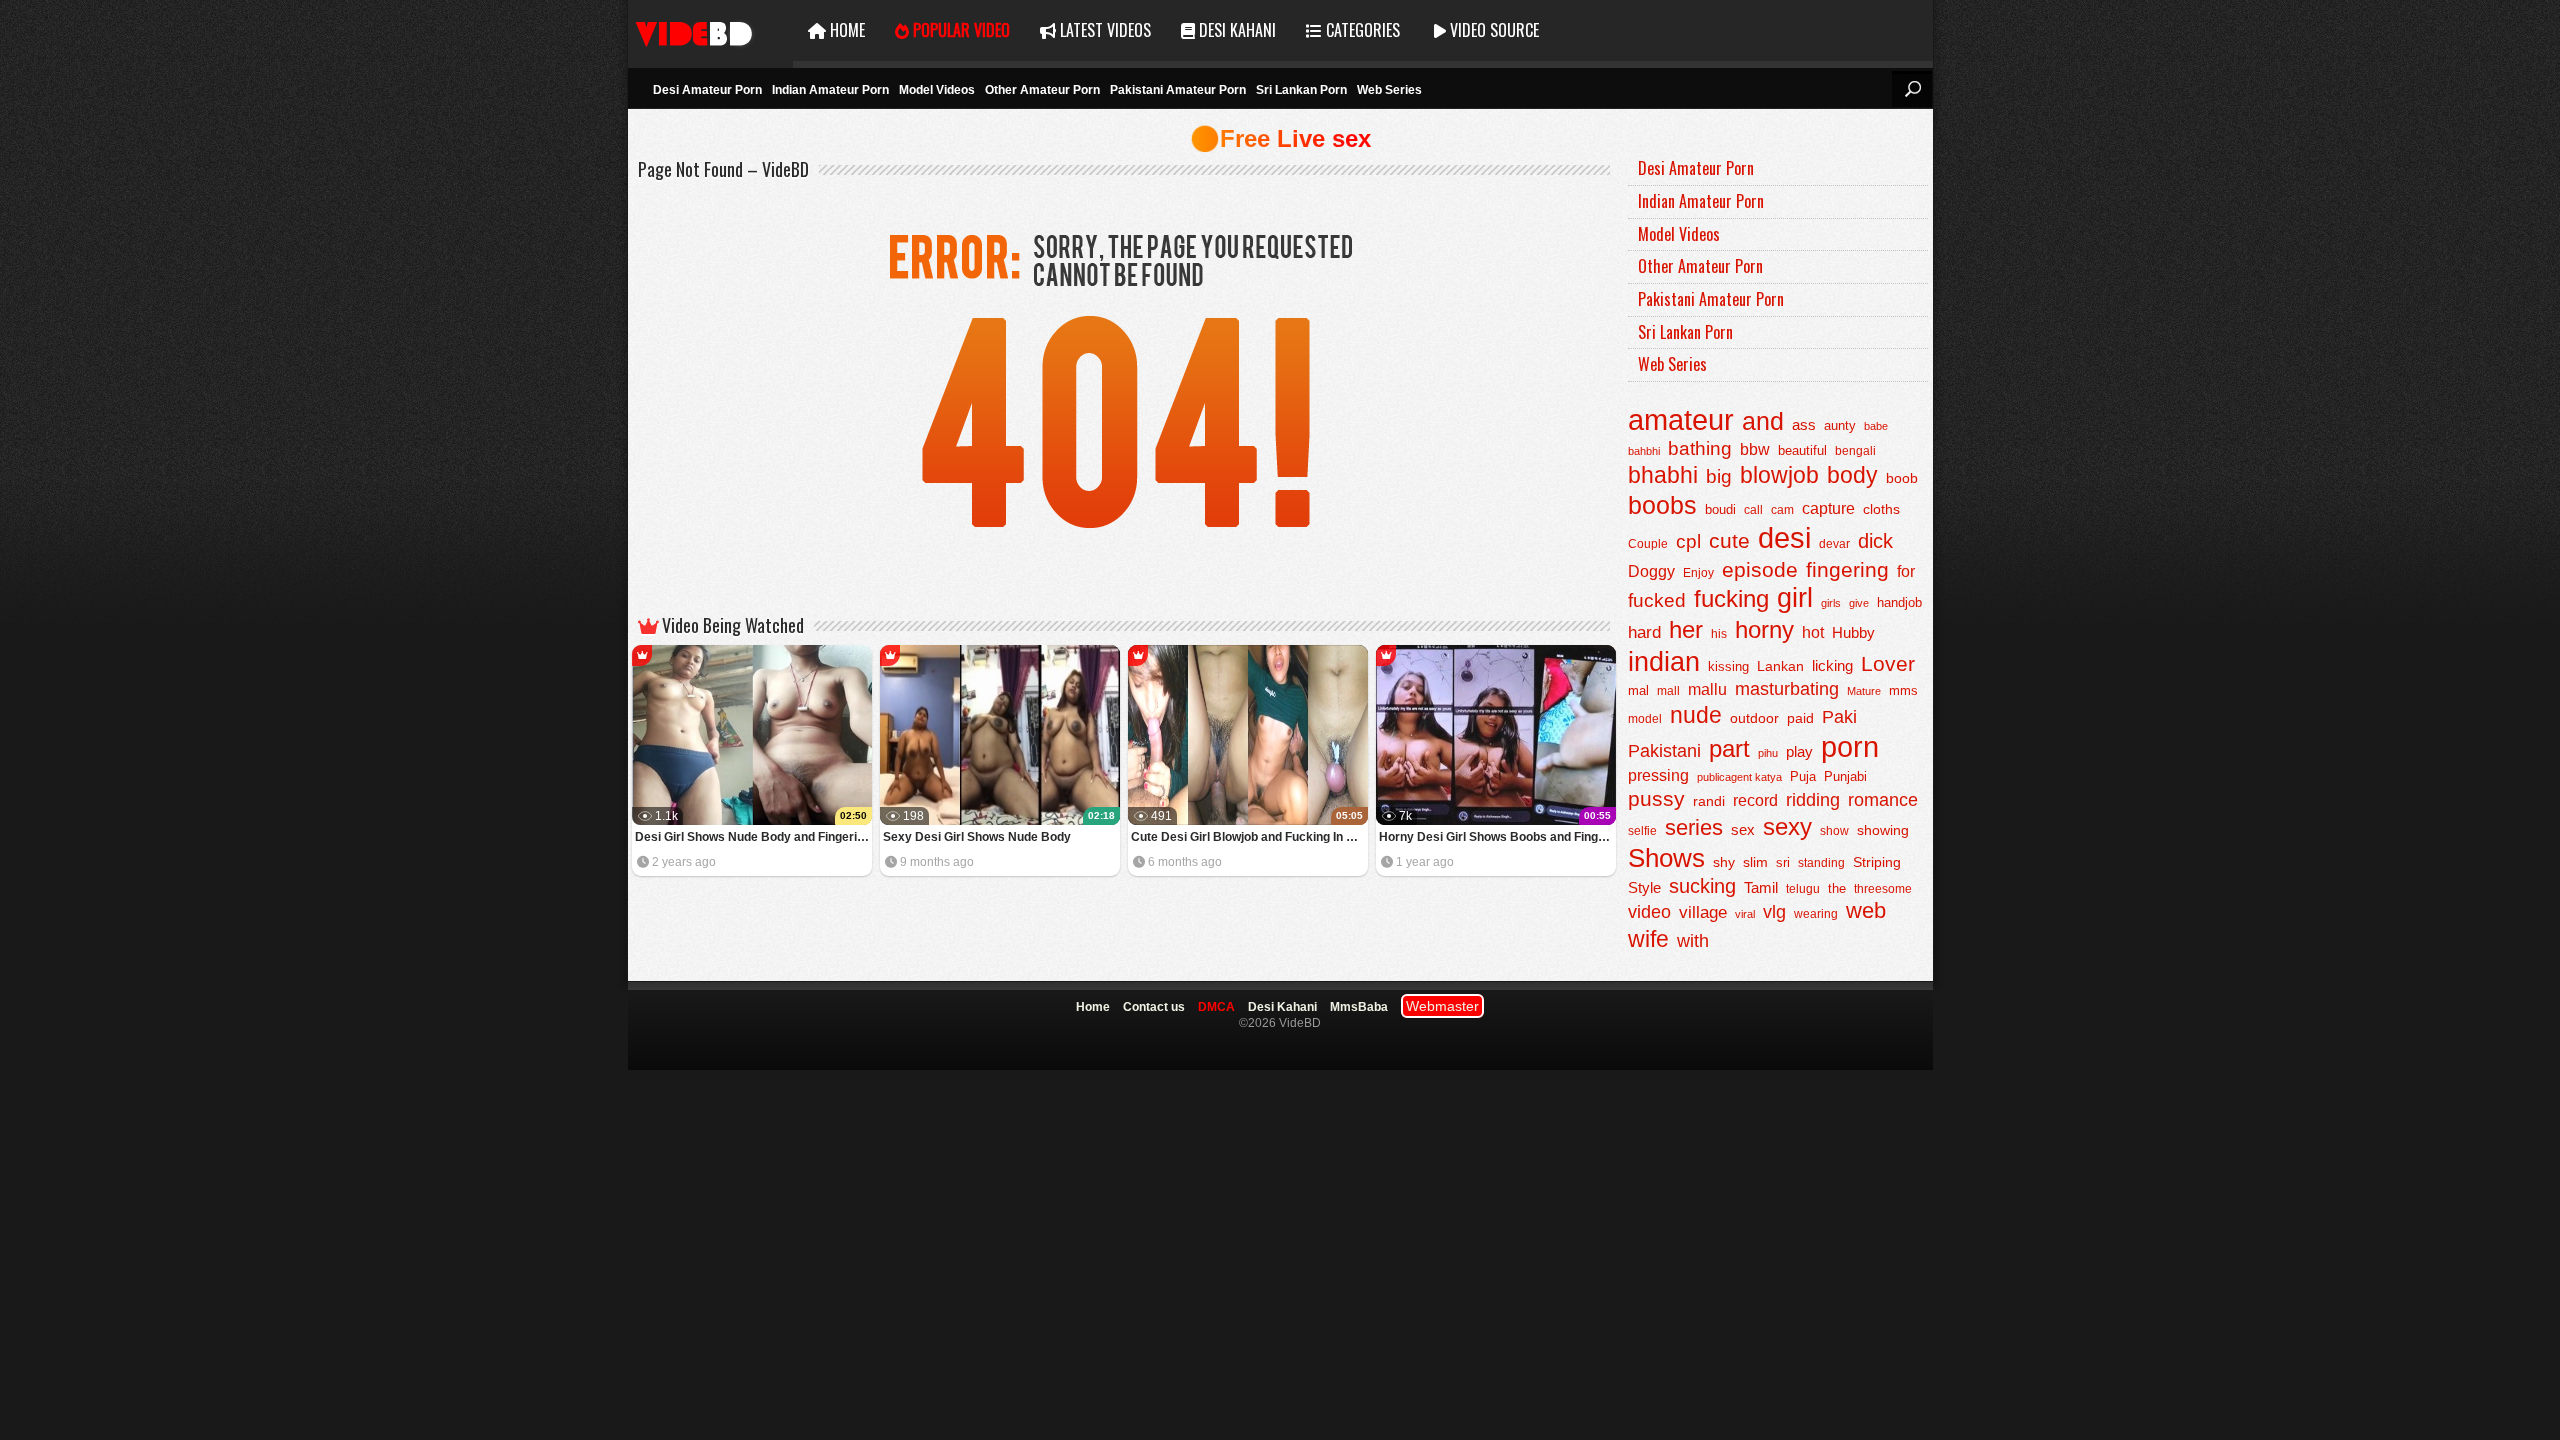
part (1729, 748)
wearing (1816, 914)
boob (1902, 478)
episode (1760, 569)
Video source (1492, 30)
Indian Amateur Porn (830, 90)
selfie (1642, 831)
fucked (1657, 600)
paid (1800, 718)
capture (1828, 508)
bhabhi (1663, 475)
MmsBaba (1359, 1007)
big (1719, 476)
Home (845, 30)
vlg (1774, 911)
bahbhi (1644, 451)
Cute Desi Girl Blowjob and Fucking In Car (1249, 837)
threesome (1883, 889)
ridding (1813, 800)
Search (1912, 89)
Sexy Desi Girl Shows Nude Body (977, 837)
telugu (1803, 889)
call (1753, 510)
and (1763, 421)
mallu (1707, 689)
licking (1832, 666)
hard (1644, 632)
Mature (1864, 691)
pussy (1656, 799)
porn (1850, 746)
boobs (1662, 505)
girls (1831, 603)
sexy (1787, 826)
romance (1883, 799)
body (1852, 475)
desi (1784, 538)
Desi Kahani (1235, 30)
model (1645, 718)
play (1799, 751)
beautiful (1802, 450)
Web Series (1389, 90)
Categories (1361, 30)
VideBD (710, 30)
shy (1724, 862)
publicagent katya (1739, 777)
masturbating (1787, 688)
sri (1783, 862)
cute (1729, 541)
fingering (1847, 569)
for (1906, 571)
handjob (1899, 603)
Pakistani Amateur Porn (1178, 90)
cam (1782, 510)
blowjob (1779, 475)
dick (1875, 541)
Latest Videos (1103, 30)
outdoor (1754, 718)
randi (1709, 801)
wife (1648, 939)
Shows (1666, 858)
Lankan (1780, 666)
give (1859, 603)
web (1866, 910)
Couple (1648, 544)
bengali (1855, 451)
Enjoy (1698, 573)
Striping (1877, 862)
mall (1668, 691)
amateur (1681, 419)
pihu (1768, 753)
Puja (1803, 777)
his (1719, 634)
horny (1764, 630)
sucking (1702, 886)
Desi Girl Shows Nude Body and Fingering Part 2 (753, 837)
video (1649, 912)
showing (1883, 830)
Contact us (1154, 1007)
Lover (1888, 663)
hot (1813, 632)
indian (1664, 661)
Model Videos (937, 90)
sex (1743, 829)
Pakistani (1664, 751)
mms (1903, 691)
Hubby (1853, 632)
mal (1638, 690)
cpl (1688, 541)
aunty (1840, 425)
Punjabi (1845, 776)
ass (1804, 424)
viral (1745, 914)
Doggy (1651, 571)
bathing (1700, 448)
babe (1876, 426)
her (1686, 630)
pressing (1658, 775)
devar (1834, 544)
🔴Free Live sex (1280, 138)
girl (1795, 598)
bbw (1755, 449)
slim (1755, 862)
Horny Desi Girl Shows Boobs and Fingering (1497, 837)
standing (1821, 863)
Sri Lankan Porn (1301, 90)
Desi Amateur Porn (707, 90)
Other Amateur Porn (1042, 90)
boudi (1720, 509)
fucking (1731, 598)
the (1837, 889)
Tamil (1761, 888)
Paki (1839, 717)
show (1834, 831)
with (1693, 941)
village (1703, 912)
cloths (1881, 509)
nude (1696, 715)
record (1755, 800)
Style (1644, 887)
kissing (1728, 667)
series (1694, 827)
